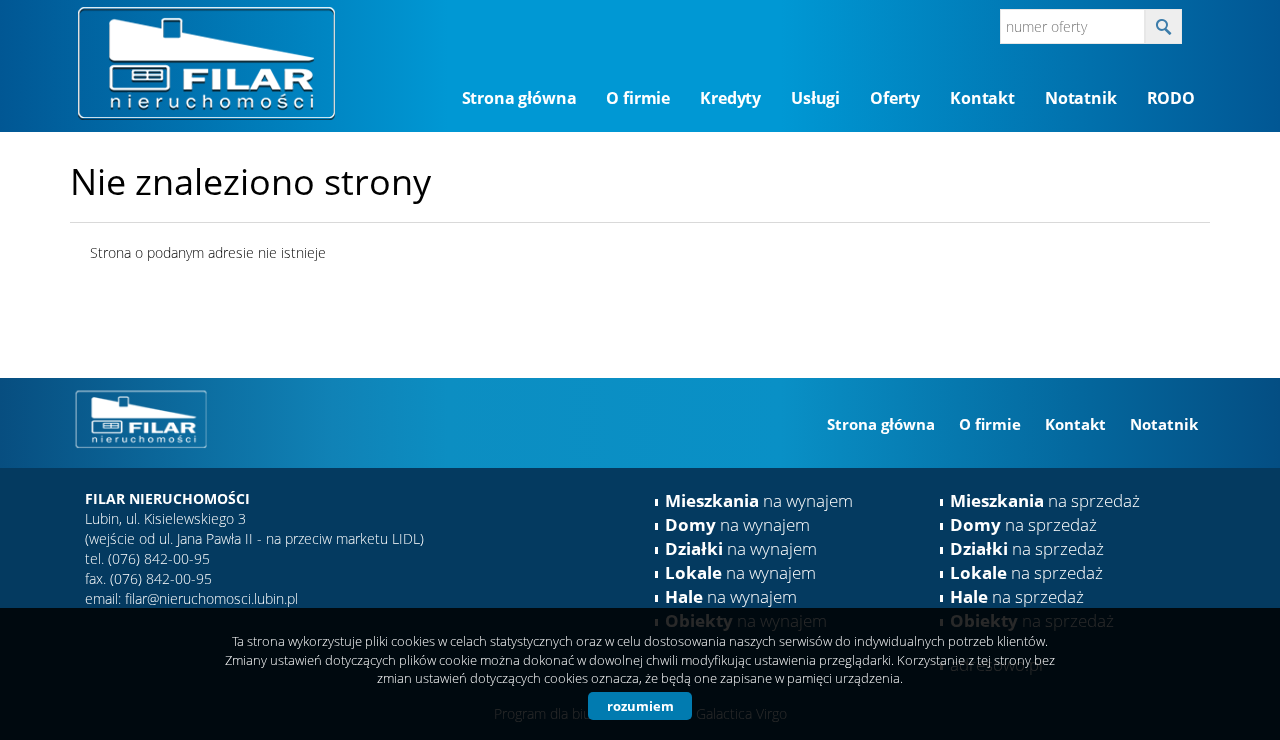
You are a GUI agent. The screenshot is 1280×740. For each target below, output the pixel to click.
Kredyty (730, 98)
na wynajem (759, 500)
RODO (1171, 98)
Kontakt (982, 98)
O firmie (638, 98)
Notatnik (1081, 98)
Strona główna (519, 98)
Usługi (815, 98)
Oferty (895, 98)
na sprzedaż (1045, 500)
